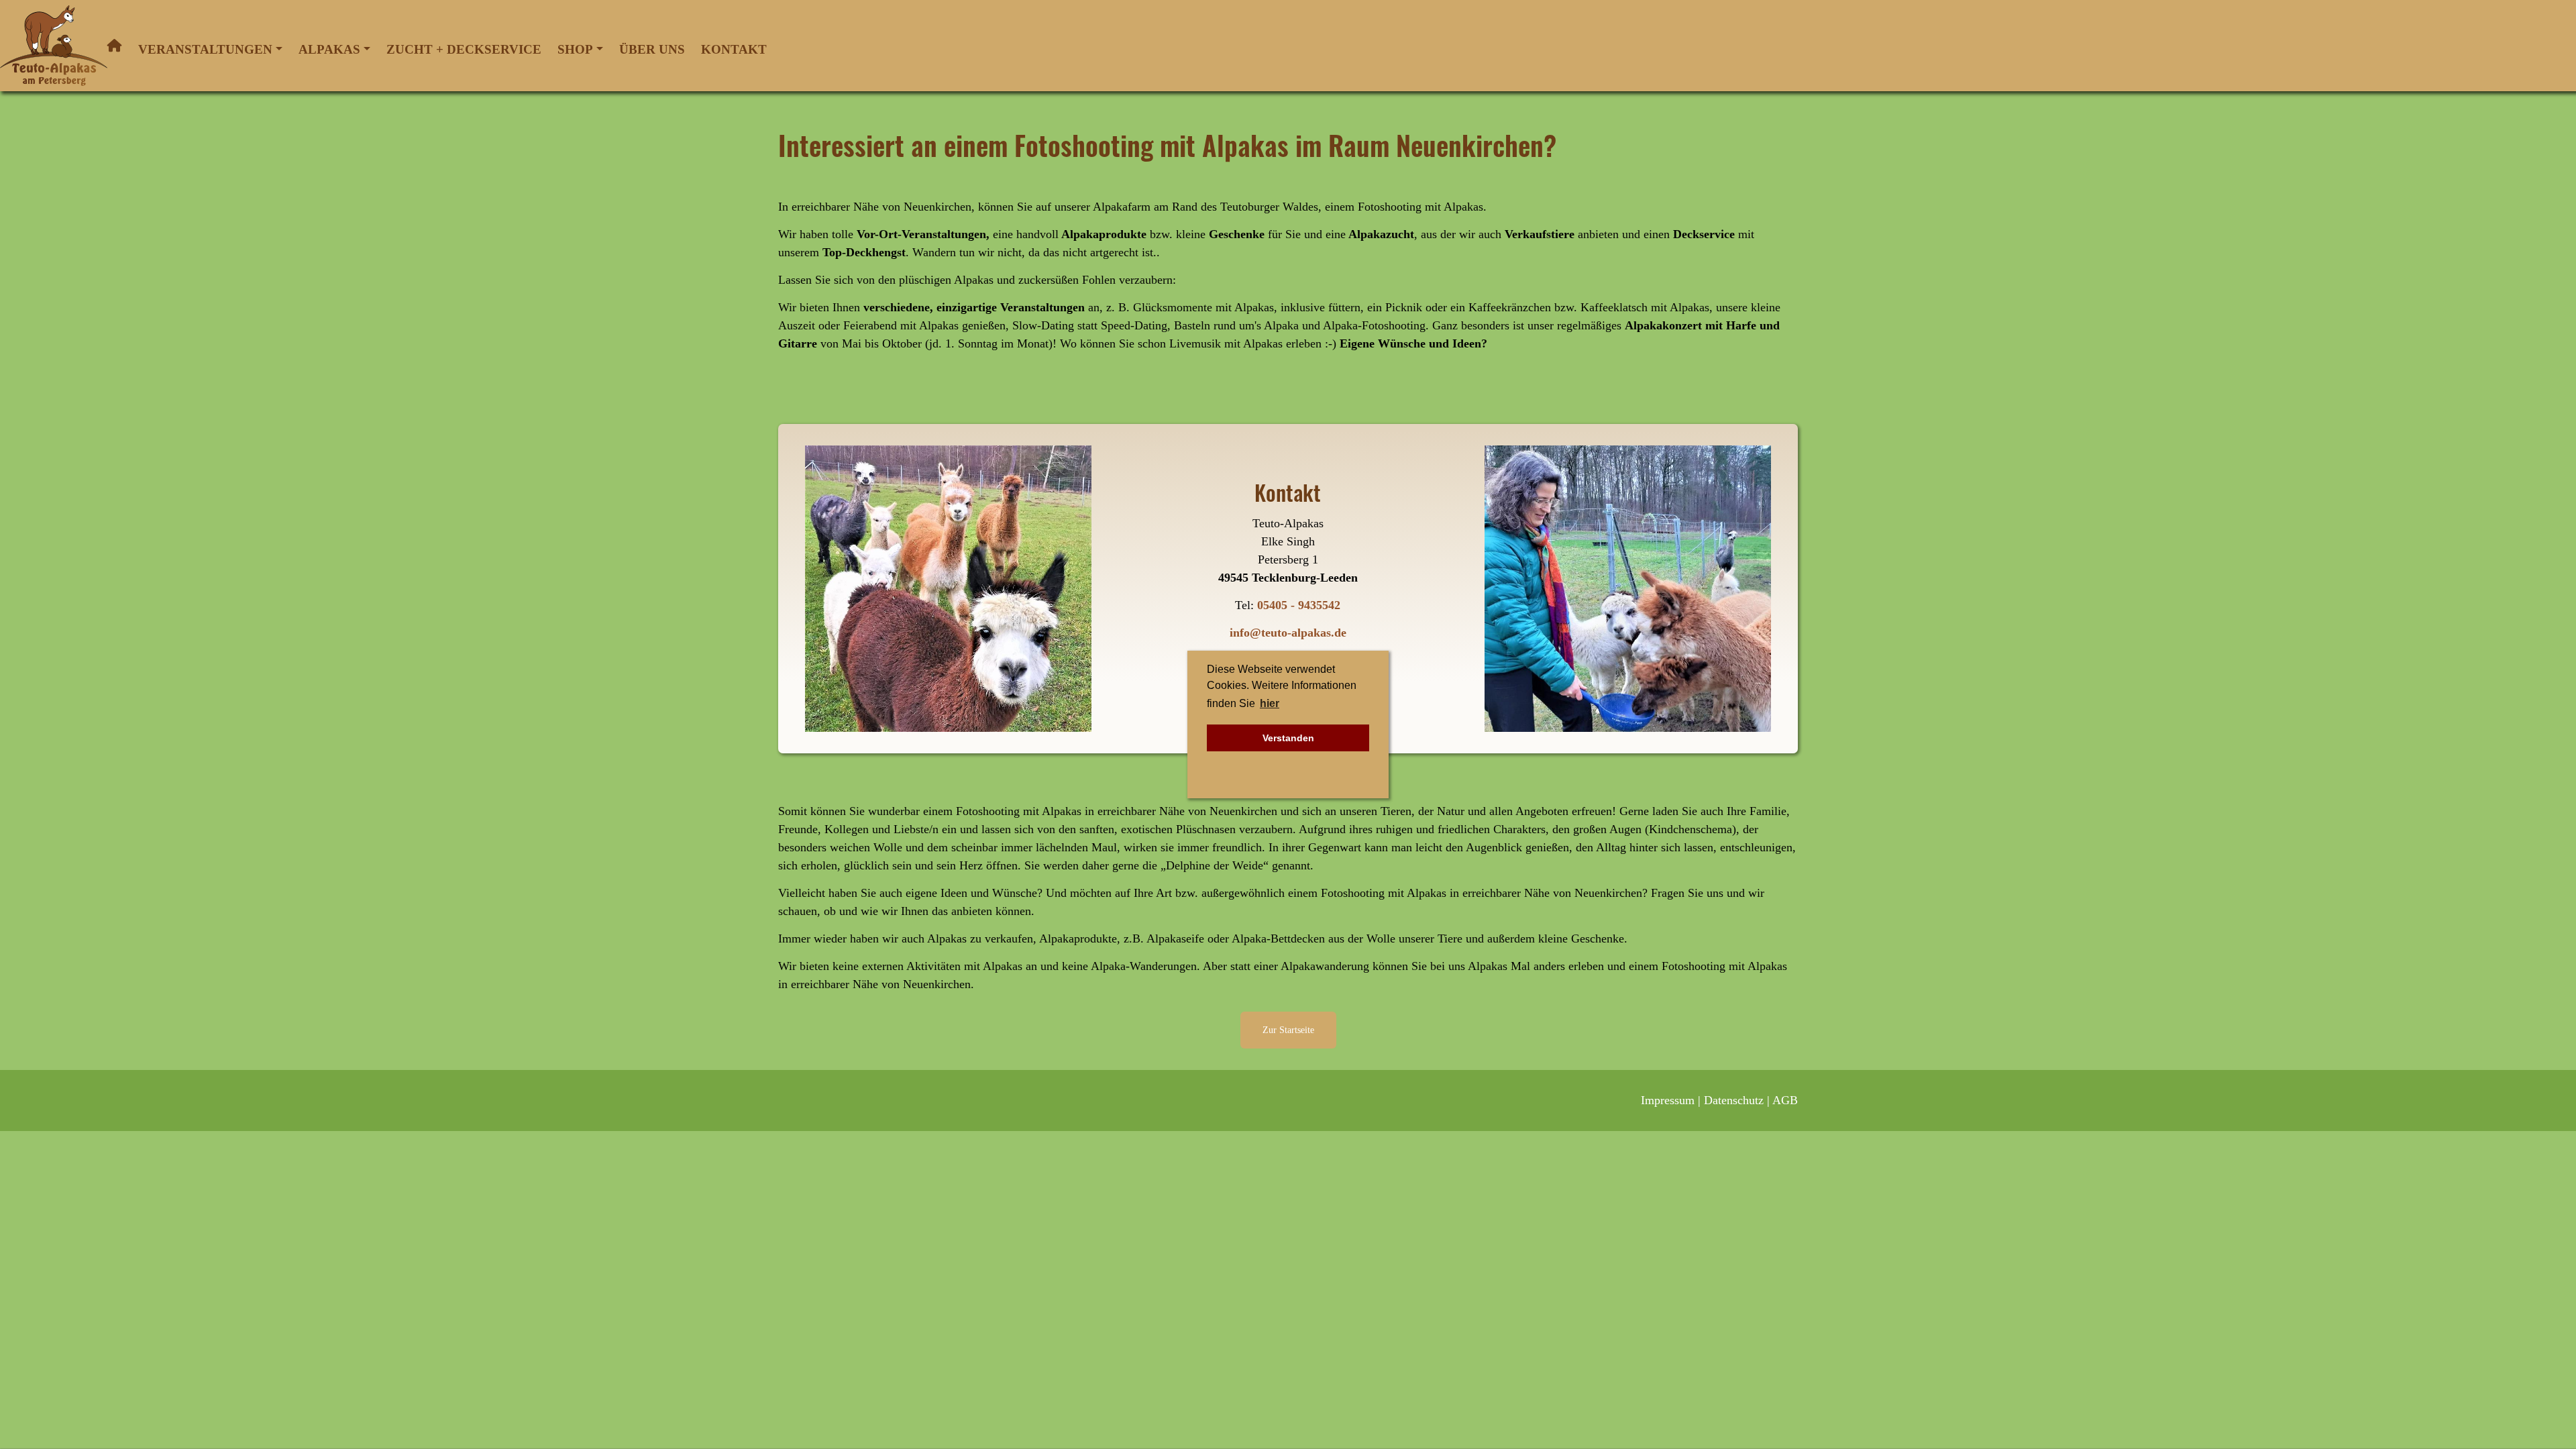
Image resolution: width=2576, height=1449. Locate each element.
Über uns (652, 49)
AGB (1785, 1100)
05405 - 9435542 (1299, 605)
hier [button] (1270, 703)
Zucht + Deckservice (464, 49)
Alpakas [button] (329, 49)
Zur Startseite (1288, 1030)
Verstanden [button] (1288, 738)
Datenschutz (1734, 1100)
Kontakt (734, 49)
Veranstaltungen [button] (205, 49)
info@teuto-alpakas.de (1288, 633)
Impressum (1668, 1100)
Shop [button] (575, 49)
